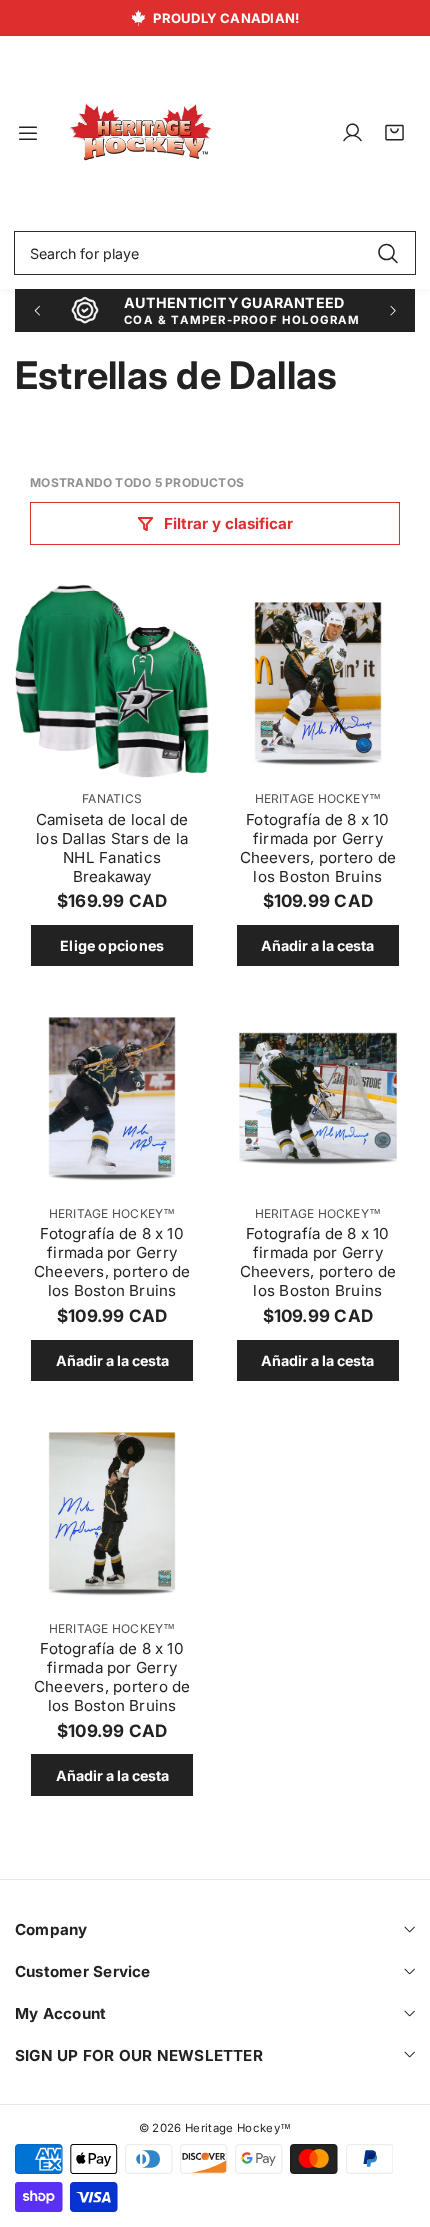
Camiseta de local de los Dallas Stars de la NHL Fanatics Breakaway (112, 848)
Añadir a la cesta (317, 945)
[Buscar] (387, 253)
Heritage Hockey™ (318, 798)
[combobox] (215, 253)
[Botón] (36, 310)
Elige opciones (112, 945)
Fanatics (112, 798)
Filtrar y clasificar (228, 523)
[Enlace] (141, 133)
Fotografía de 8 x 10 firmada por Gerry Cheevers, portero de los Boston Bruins (318, 848)
